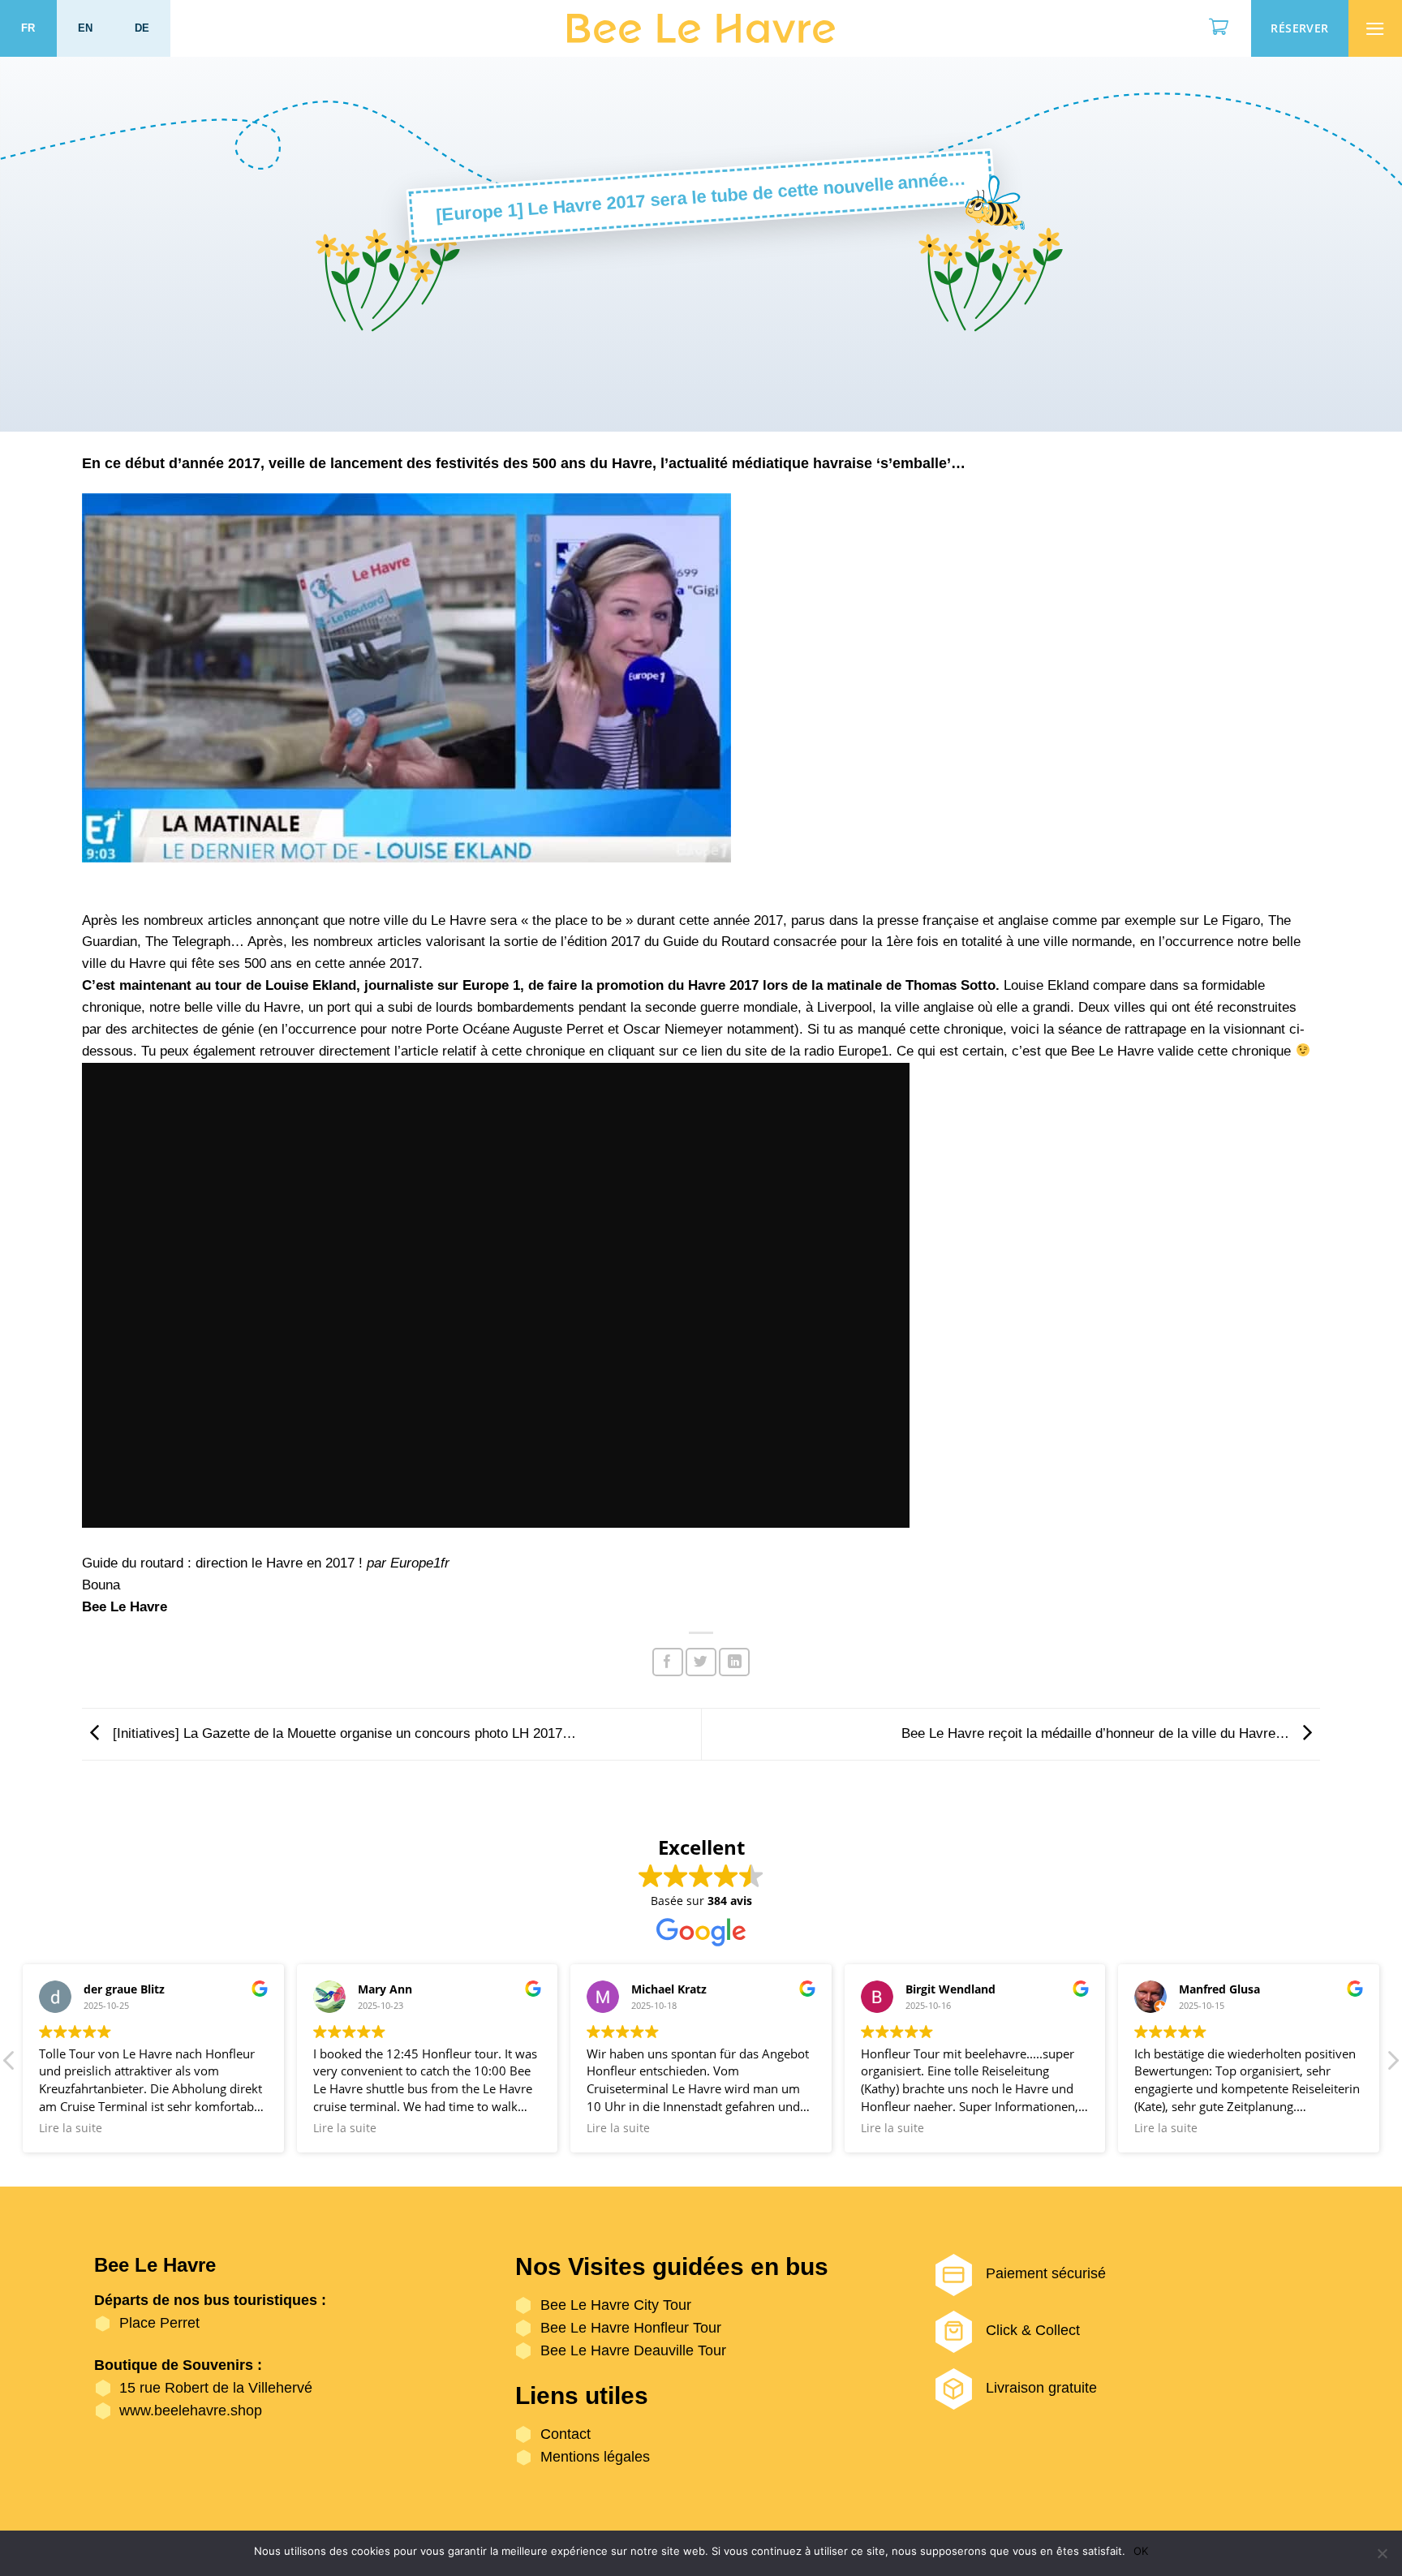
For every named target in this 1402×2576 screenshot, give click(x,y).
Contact (566, 2434)
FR (28, 28)
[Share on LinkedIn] (734, 1662)
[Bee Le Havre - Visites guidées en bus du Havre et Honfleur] (701, 28)
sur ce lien (690, 1051)
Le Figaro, (1234, 920)
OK (1141, 2551)
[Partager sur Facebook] (668, 1662)
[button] (1392, 2065)
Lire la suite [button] (71, 2128)
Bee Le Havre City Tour (616, 2305)
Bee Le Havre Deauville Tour (633, 2350)
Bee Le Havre (1112, 1051)
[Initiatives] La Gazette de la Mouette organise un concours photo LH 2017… (342, 1733)
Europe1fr (420, 1563)
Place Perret (159, 2323)
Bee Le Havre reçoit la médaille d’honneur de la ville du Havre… (1097, 1733)
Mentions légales (595, 2457)
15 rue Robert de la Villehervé (216, 2388)
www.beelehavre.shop (191, 2410)
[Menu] (1375, 28)
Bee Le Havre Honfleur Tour (631, 2328)
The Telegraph (188, 942)
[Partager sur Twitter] (701, 1662)
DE (142, 28)
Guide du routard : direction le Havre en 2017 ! (222, 1563)
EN (86, 28)
